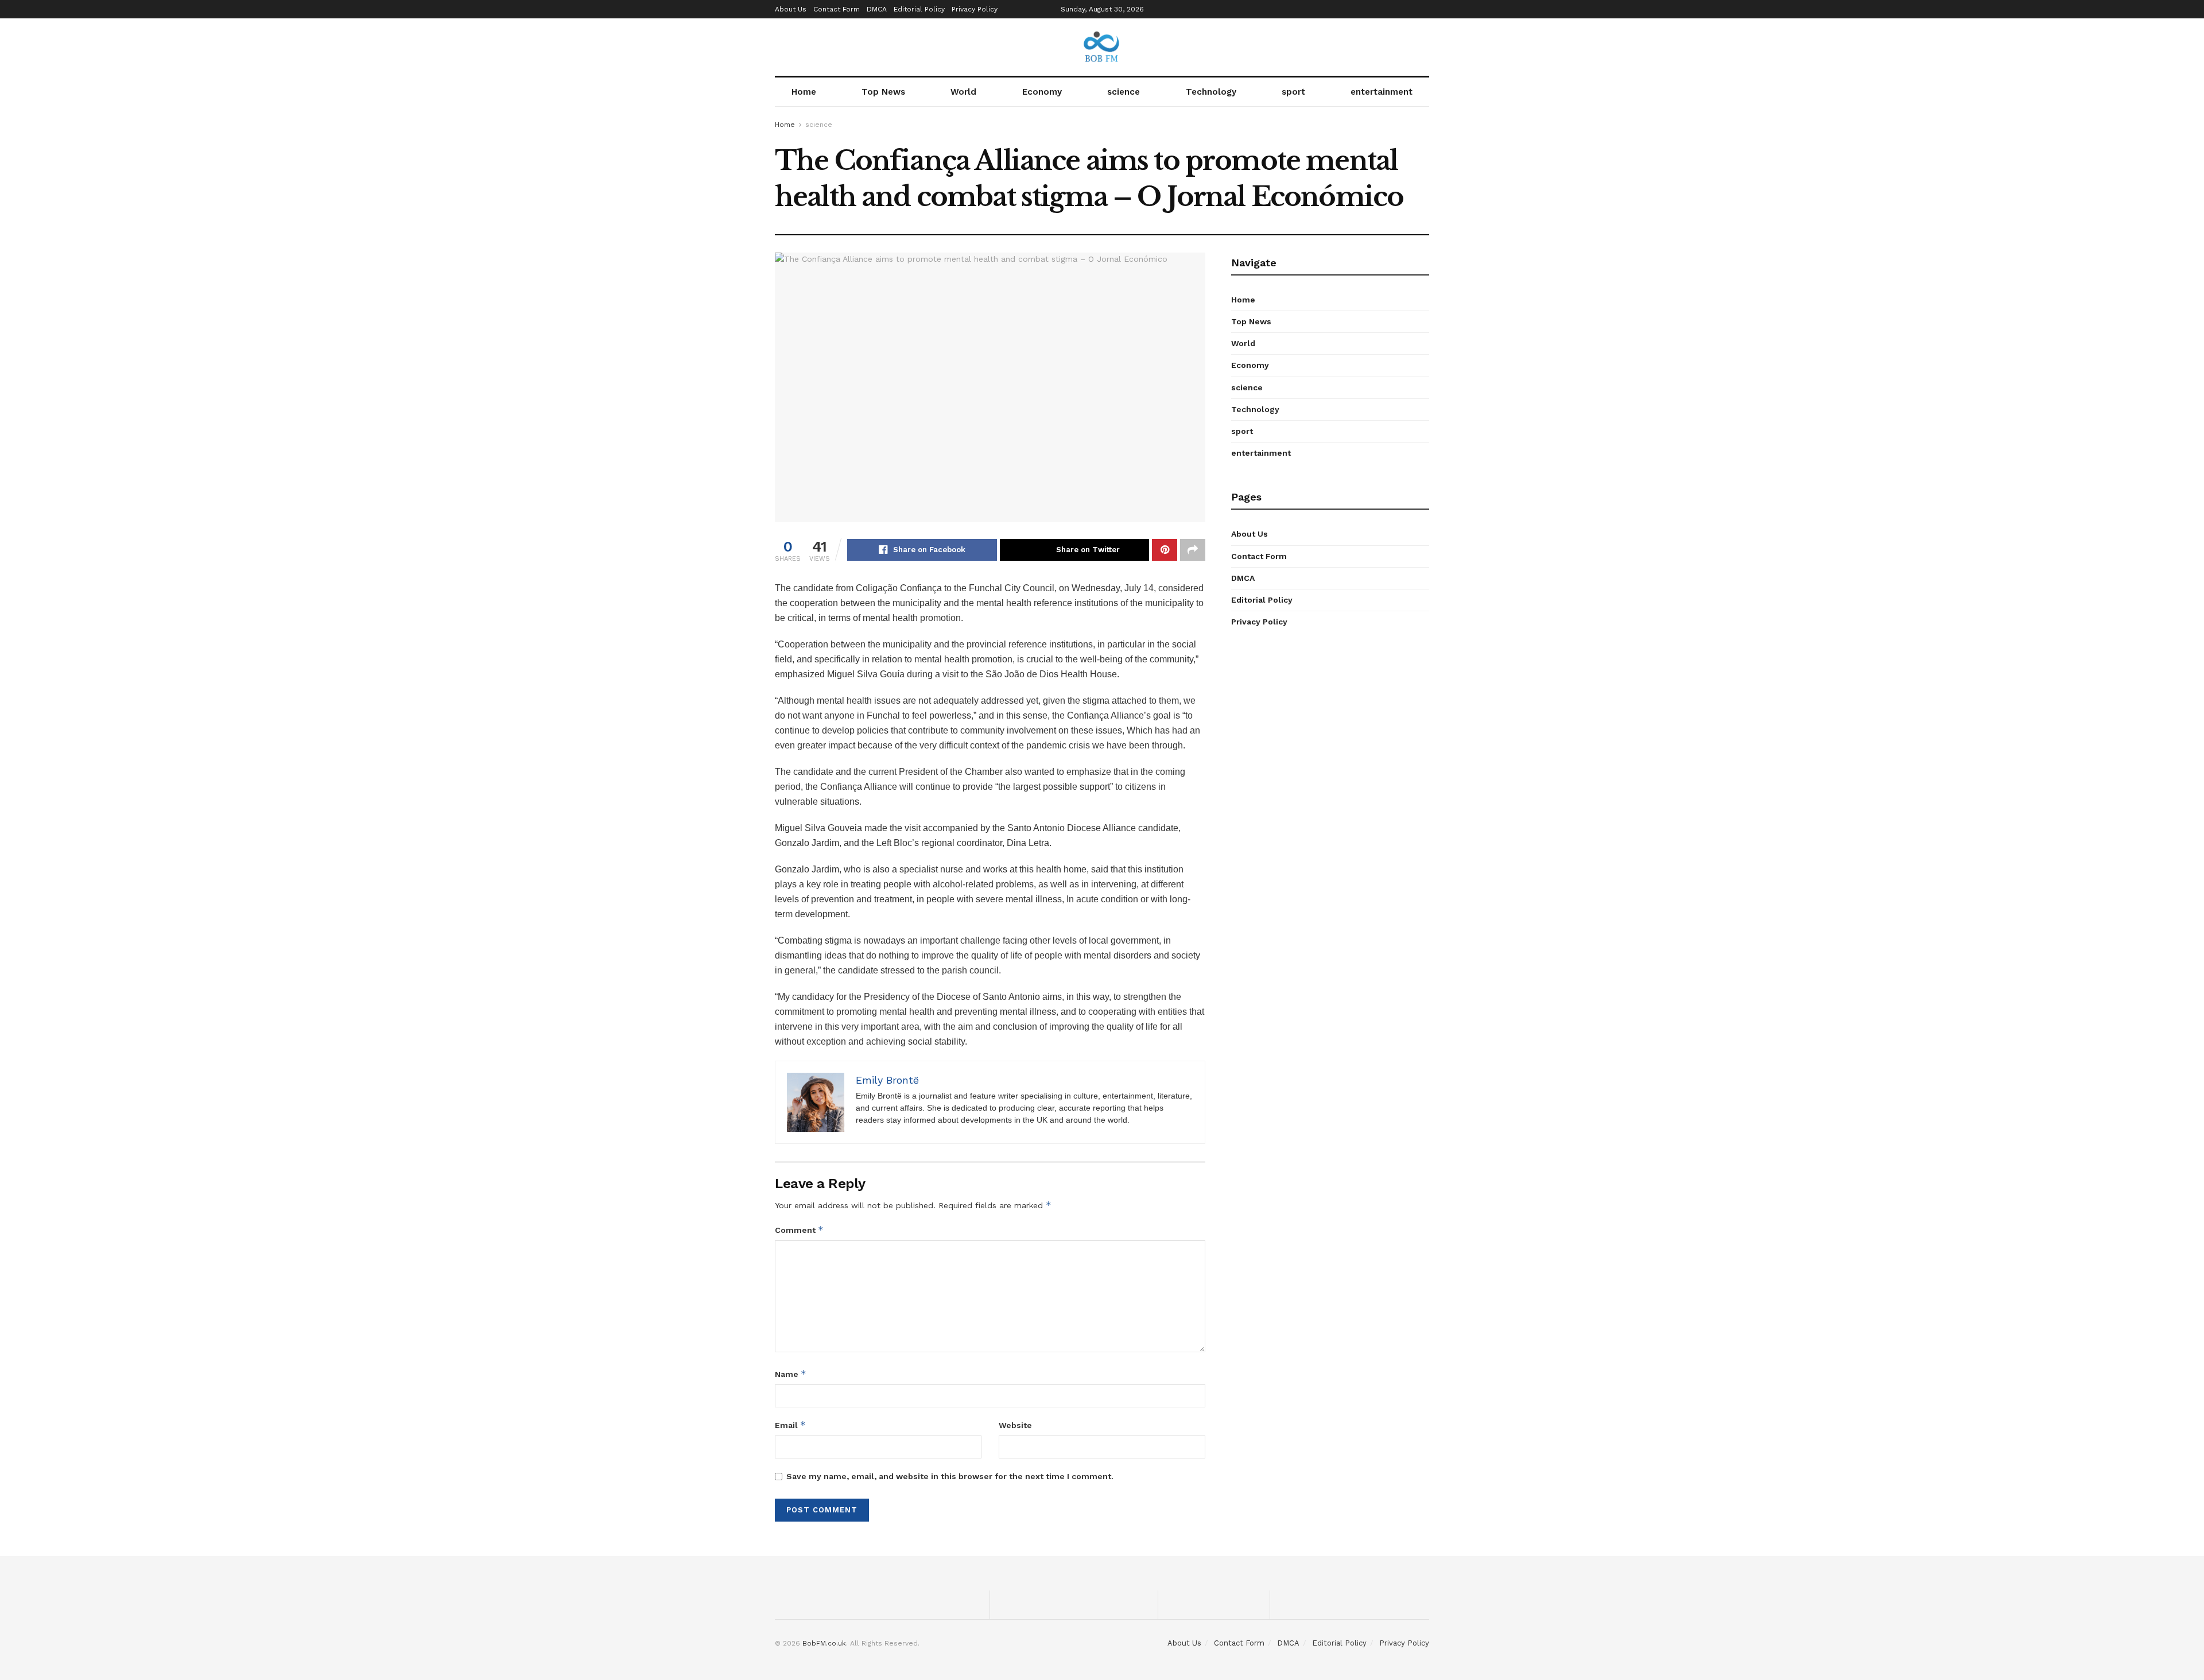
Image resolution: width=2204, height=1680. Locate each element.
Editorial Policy (919, 9)
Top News (883, 92)
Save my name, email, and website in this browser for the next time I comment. (950, 1476)
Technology (1211, 92)
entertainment (1382, 92)
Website (1015, 1425)
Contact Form (837, 9)
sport (1293, 92)
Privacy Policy (975, 9)
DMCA (877, 9)
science (1124, 92)
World (963, 92)
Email (790, 1425)
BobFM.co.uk (824, 1643)
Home (804, 92)
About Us (791, 9)
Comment (799, 1230)
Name (791, 1374)
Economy (1042, 92)
